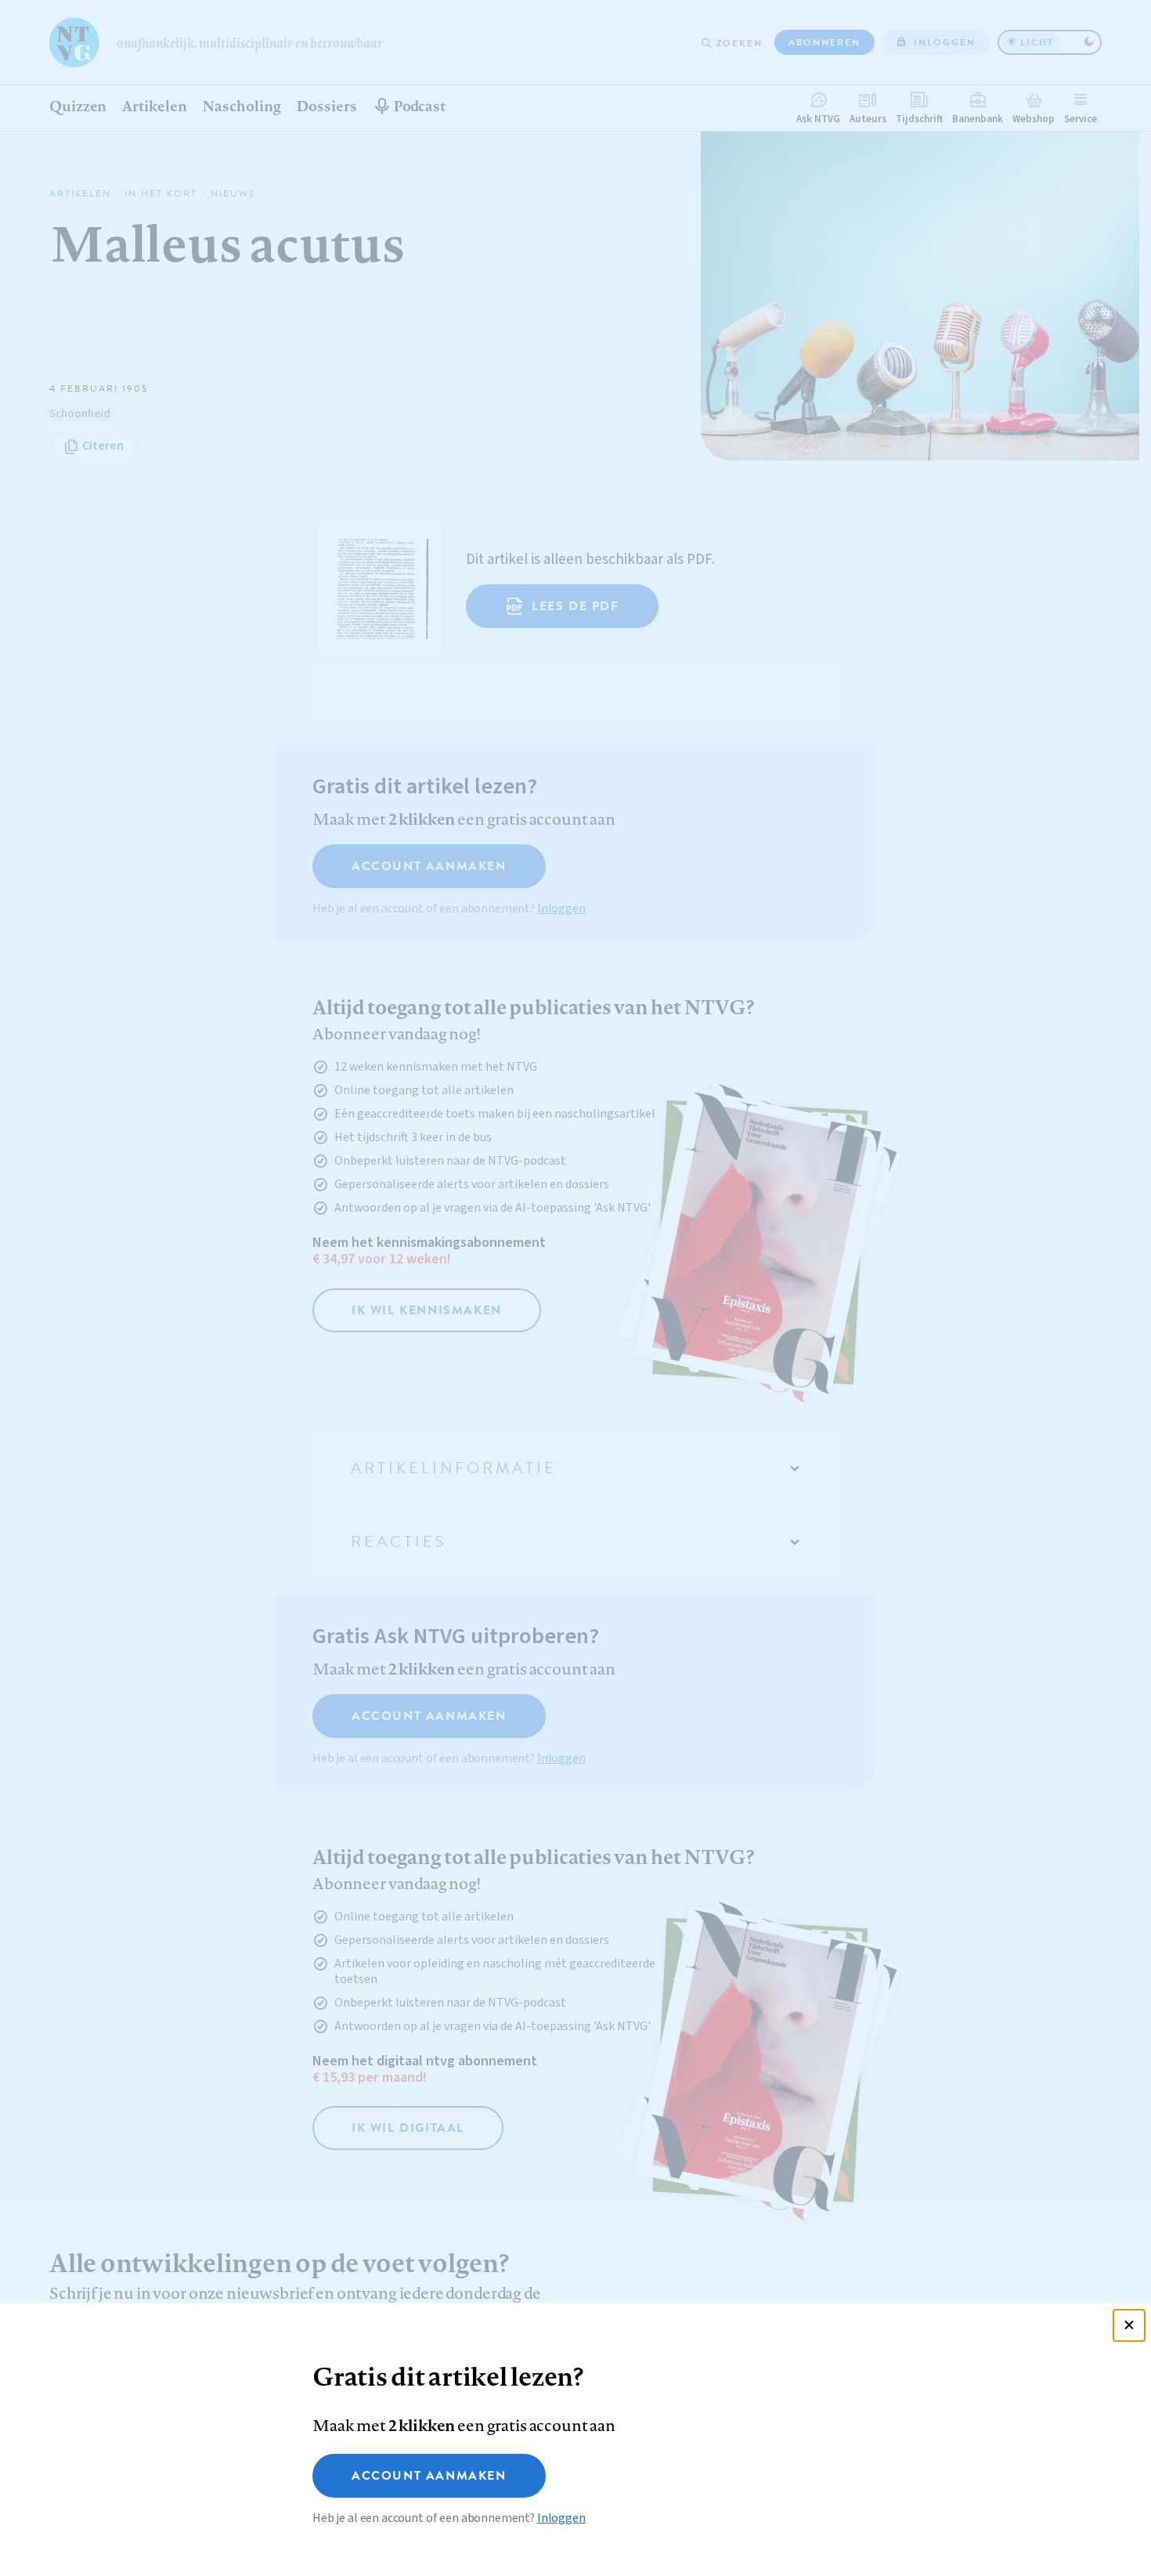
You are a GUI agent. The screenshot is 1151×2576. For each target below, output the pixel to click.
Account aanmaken (429, 2476)
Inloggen (561, 2518)
